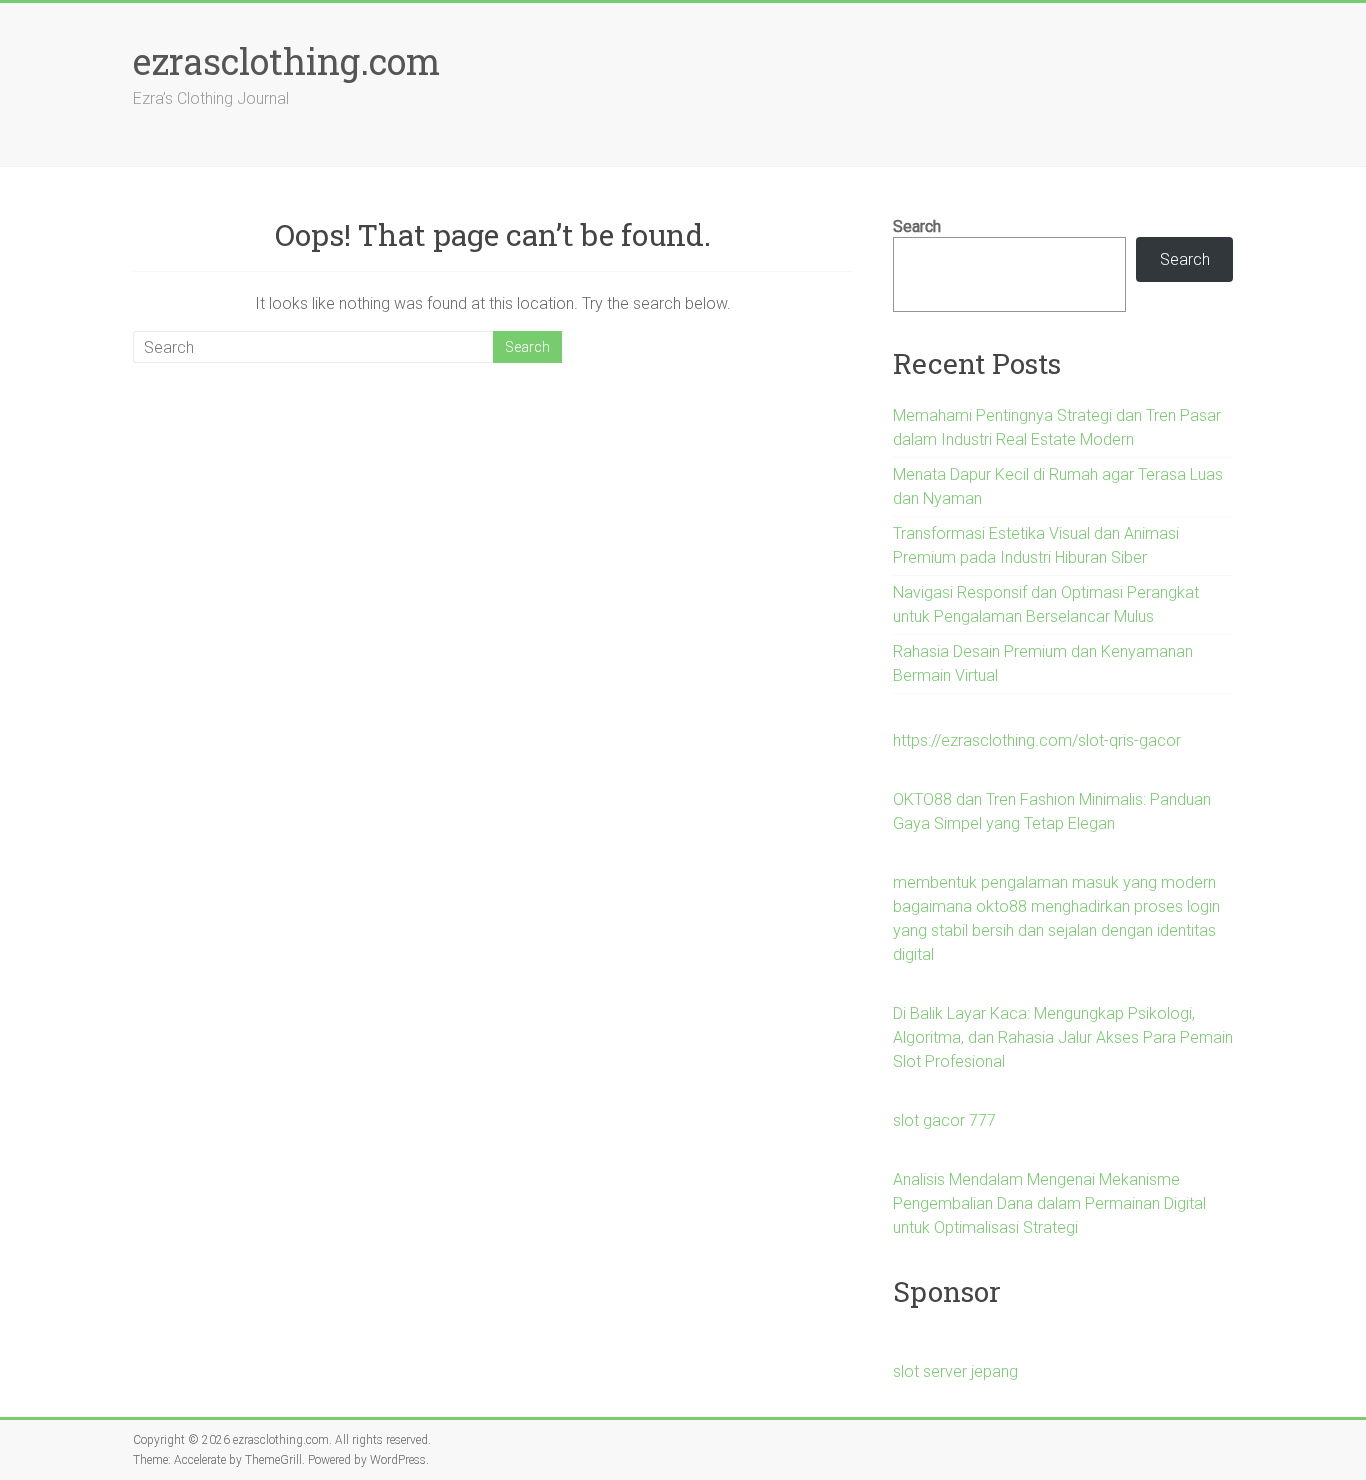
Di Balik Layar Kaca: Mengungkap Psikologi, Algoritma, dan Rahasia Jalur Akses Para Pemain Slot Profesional (1063, 1037)
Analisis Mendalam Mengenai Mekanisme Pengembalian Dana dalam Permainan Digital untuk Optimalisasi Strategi (1049, 1203)
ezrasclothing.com (286, 61)
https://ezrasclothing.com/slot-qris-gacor (1037, 740)
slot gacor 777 (944, 1120)
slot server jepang (955, 1371)
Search (917, 226)
